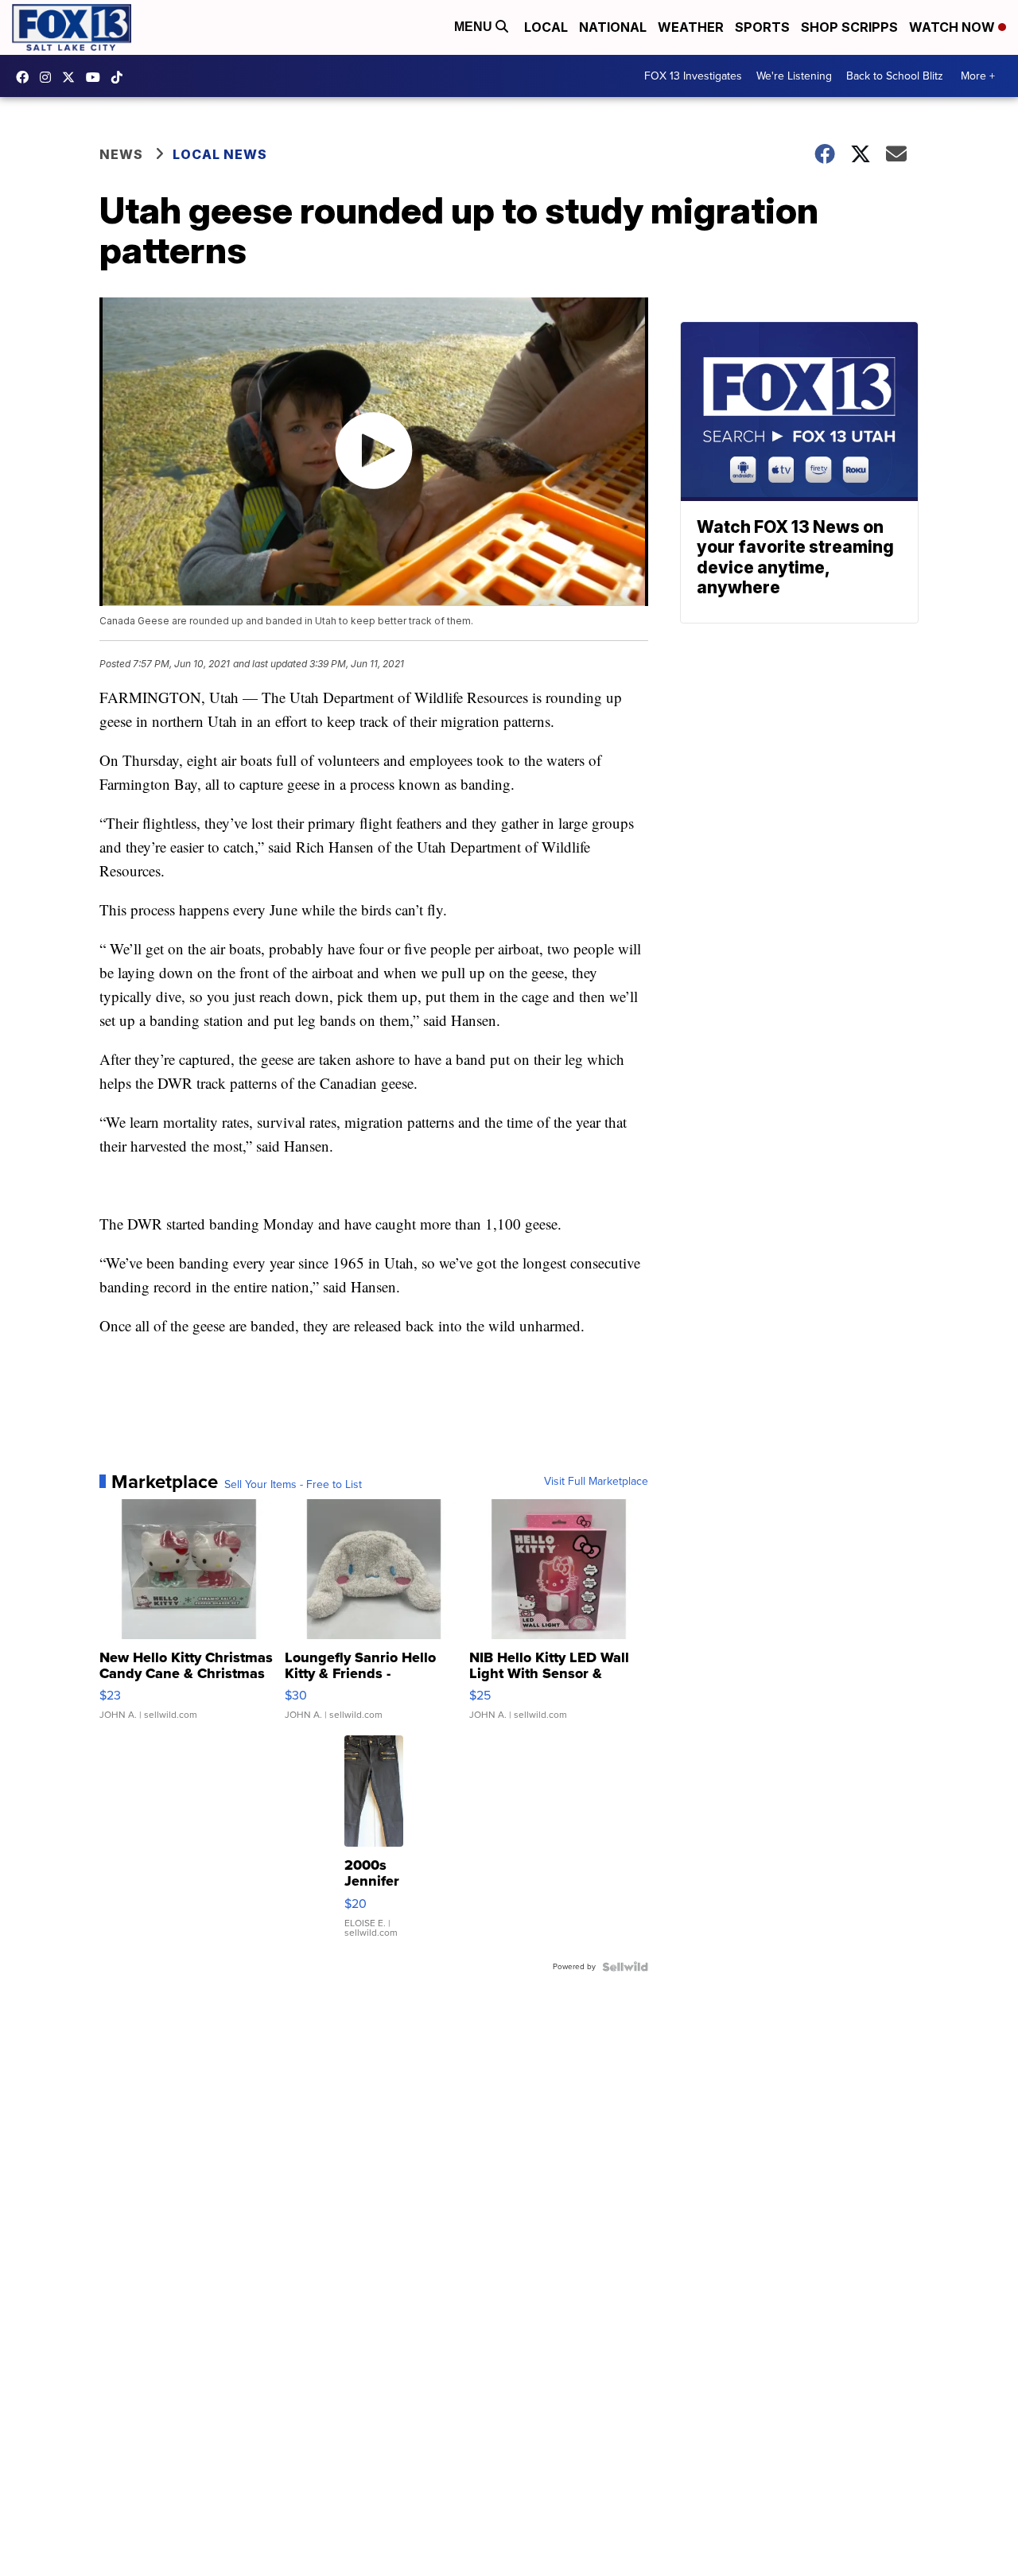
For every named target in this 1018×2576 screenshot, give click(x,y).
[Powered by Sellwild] (625, 1967)
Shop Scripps (849, 27)
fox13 (72, 77)
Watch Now (954, 27)
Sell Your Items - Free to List (293, 1485)
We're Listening (794, 76)
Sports (762, 27)
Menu (475, 27)
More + (978, 76)
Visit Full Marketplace (596, 1482)
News (121, 154)
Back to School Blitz (895, 76)
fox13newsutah (26, 77)
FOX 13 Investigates (693, 76)
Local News (220, 154)
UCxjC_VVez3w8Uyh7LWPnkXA (97, 77)
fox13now (49, 77)
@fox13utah (121, 77)
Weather (691, 27)
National (613, 27)
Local (546, 27)
